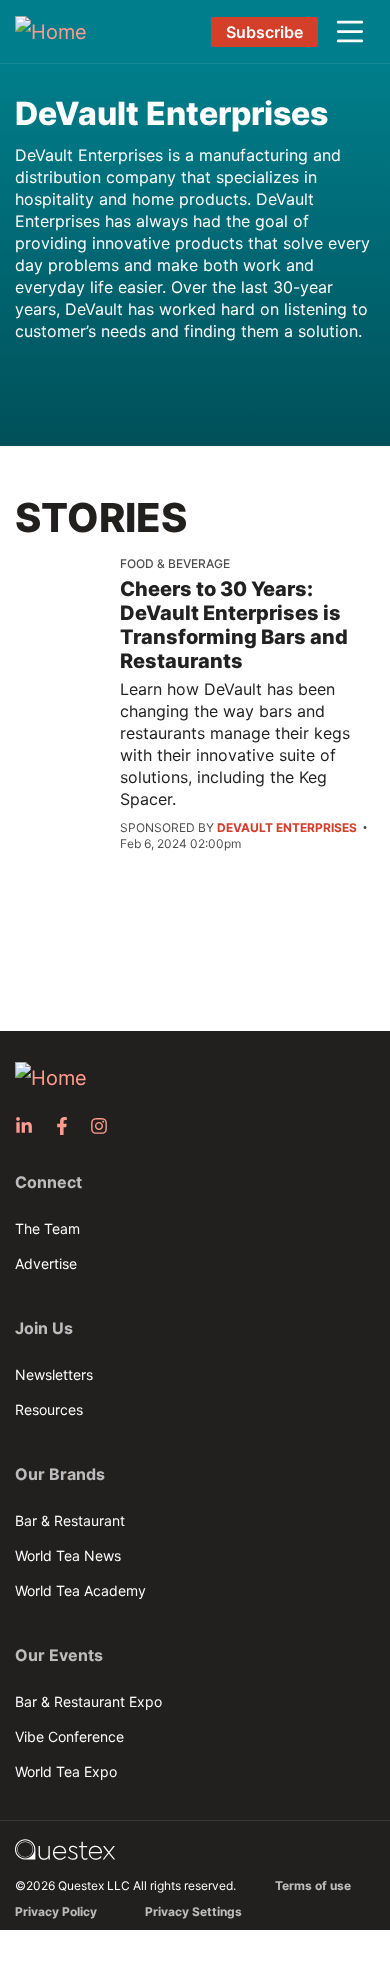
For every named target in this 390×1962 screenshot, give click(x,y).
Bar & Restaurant (70, 1520)
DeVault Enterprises (171, 113)
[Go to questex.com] (65, 1847)
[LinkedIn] (30, 1126)
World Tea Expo (66, 1771)
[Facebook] (68, 1126)
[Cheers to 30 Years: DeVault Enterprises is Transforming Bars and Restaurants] (68, 588)
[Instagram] (105, 1126)
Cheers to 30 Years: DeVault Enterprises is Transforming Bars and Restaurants (234, 625)
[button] (350, 32)
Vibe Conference (69, 1736)
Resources (49, 1409)
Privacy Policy (56, 1911)
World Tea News (68, 1555)
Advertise (46, 1263)
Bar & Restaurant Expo (88, 1701)
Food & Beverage (175, 563)
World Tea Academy (80, 1590)
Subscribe (264, 32)
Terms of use (313, 1885)
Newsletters (54, 1374)
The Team (47, 1228)
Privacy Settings (193, 1911)
